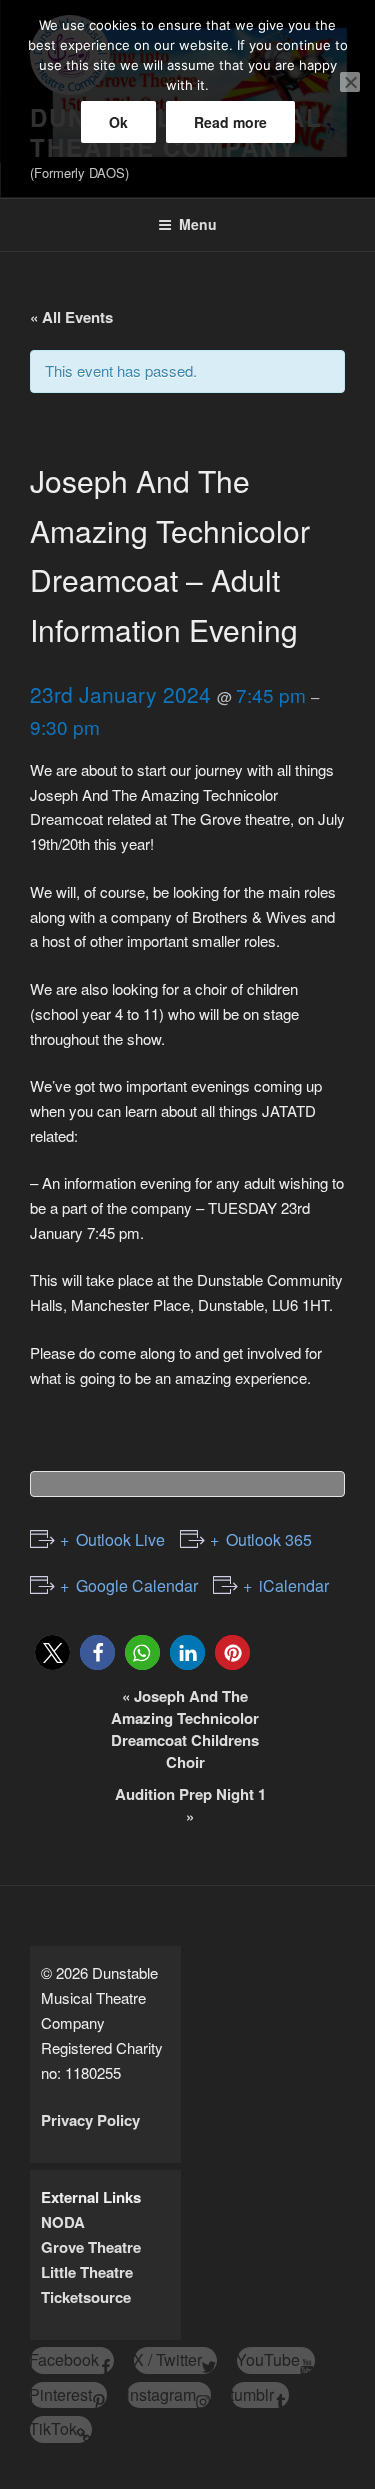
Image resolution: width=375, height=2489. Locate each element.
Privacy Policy (90, 2120)
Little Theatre (87, 2272)
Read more (230, 122)
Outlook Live (120, 1539)
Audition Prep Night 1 (190, 1805)
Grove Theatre (91, 2247)
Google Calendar (137, 1585)
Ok (118, 122)
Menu (198, 224)
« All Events (71, 317)
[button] (52, 1652)
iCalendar (294, 1585)
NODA (63, 2222)
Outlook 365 (269, 1539)
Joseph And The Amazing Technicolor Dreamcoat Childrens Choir (185, 1729)
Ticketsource (86, 2297)
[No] (350, 82)
